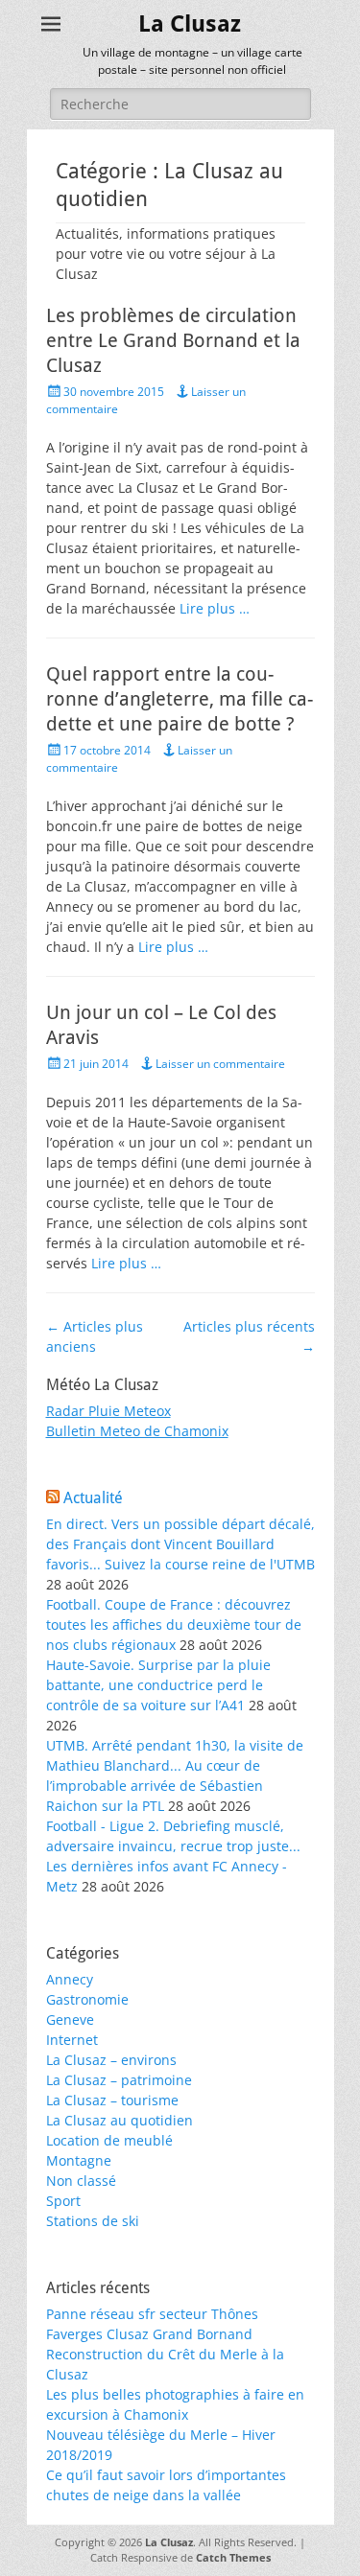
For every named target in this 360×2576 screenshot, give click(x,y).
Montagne (79, 2160)
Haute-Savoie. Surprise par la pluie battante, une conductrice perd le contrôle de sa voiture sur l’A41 (158, 1685)
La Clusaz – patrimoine (119, 2080)
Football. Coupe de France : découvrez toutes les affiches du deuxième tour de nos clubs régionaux (174, 1625)
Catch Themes (233, 2557)
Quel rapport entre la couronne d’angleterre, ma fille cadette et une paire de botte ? (180, 699)
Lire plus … (215, 608)
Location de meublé (109, 2140)
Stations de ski (93, 2221)
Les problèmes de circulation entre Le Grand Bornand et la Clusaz (173, 340)
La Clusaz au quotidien (120, 2120)
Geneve (70, 2019)
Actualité (93, 1498)
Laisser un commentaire (220, 1064)
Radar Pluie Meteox (108, 1411)
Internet (72, 2040)
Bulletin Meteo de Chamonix (137, 1431)
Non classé (81, 2181)
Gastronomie (87, 1999)
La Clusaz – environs (111, 2060)
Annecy (70, 1979)
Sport (63, 2201)
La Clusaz (190, 24)
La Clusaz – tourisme (112, 2100)
